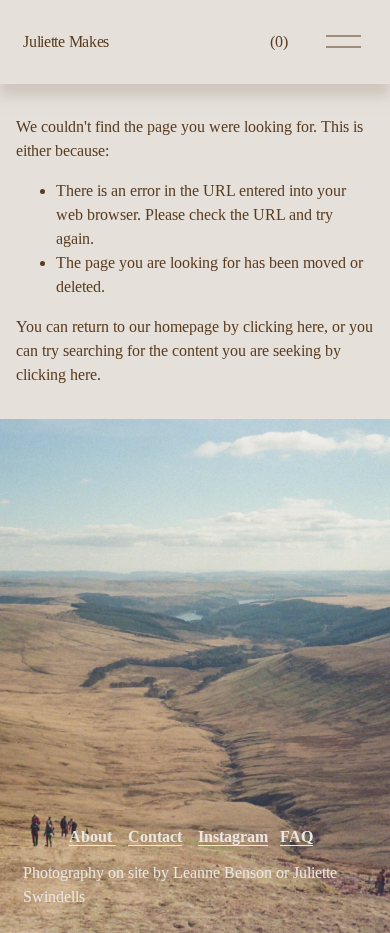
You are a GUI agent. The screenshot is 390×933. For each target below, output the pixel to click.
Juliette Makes (66, 41)
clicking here (283, 326)
